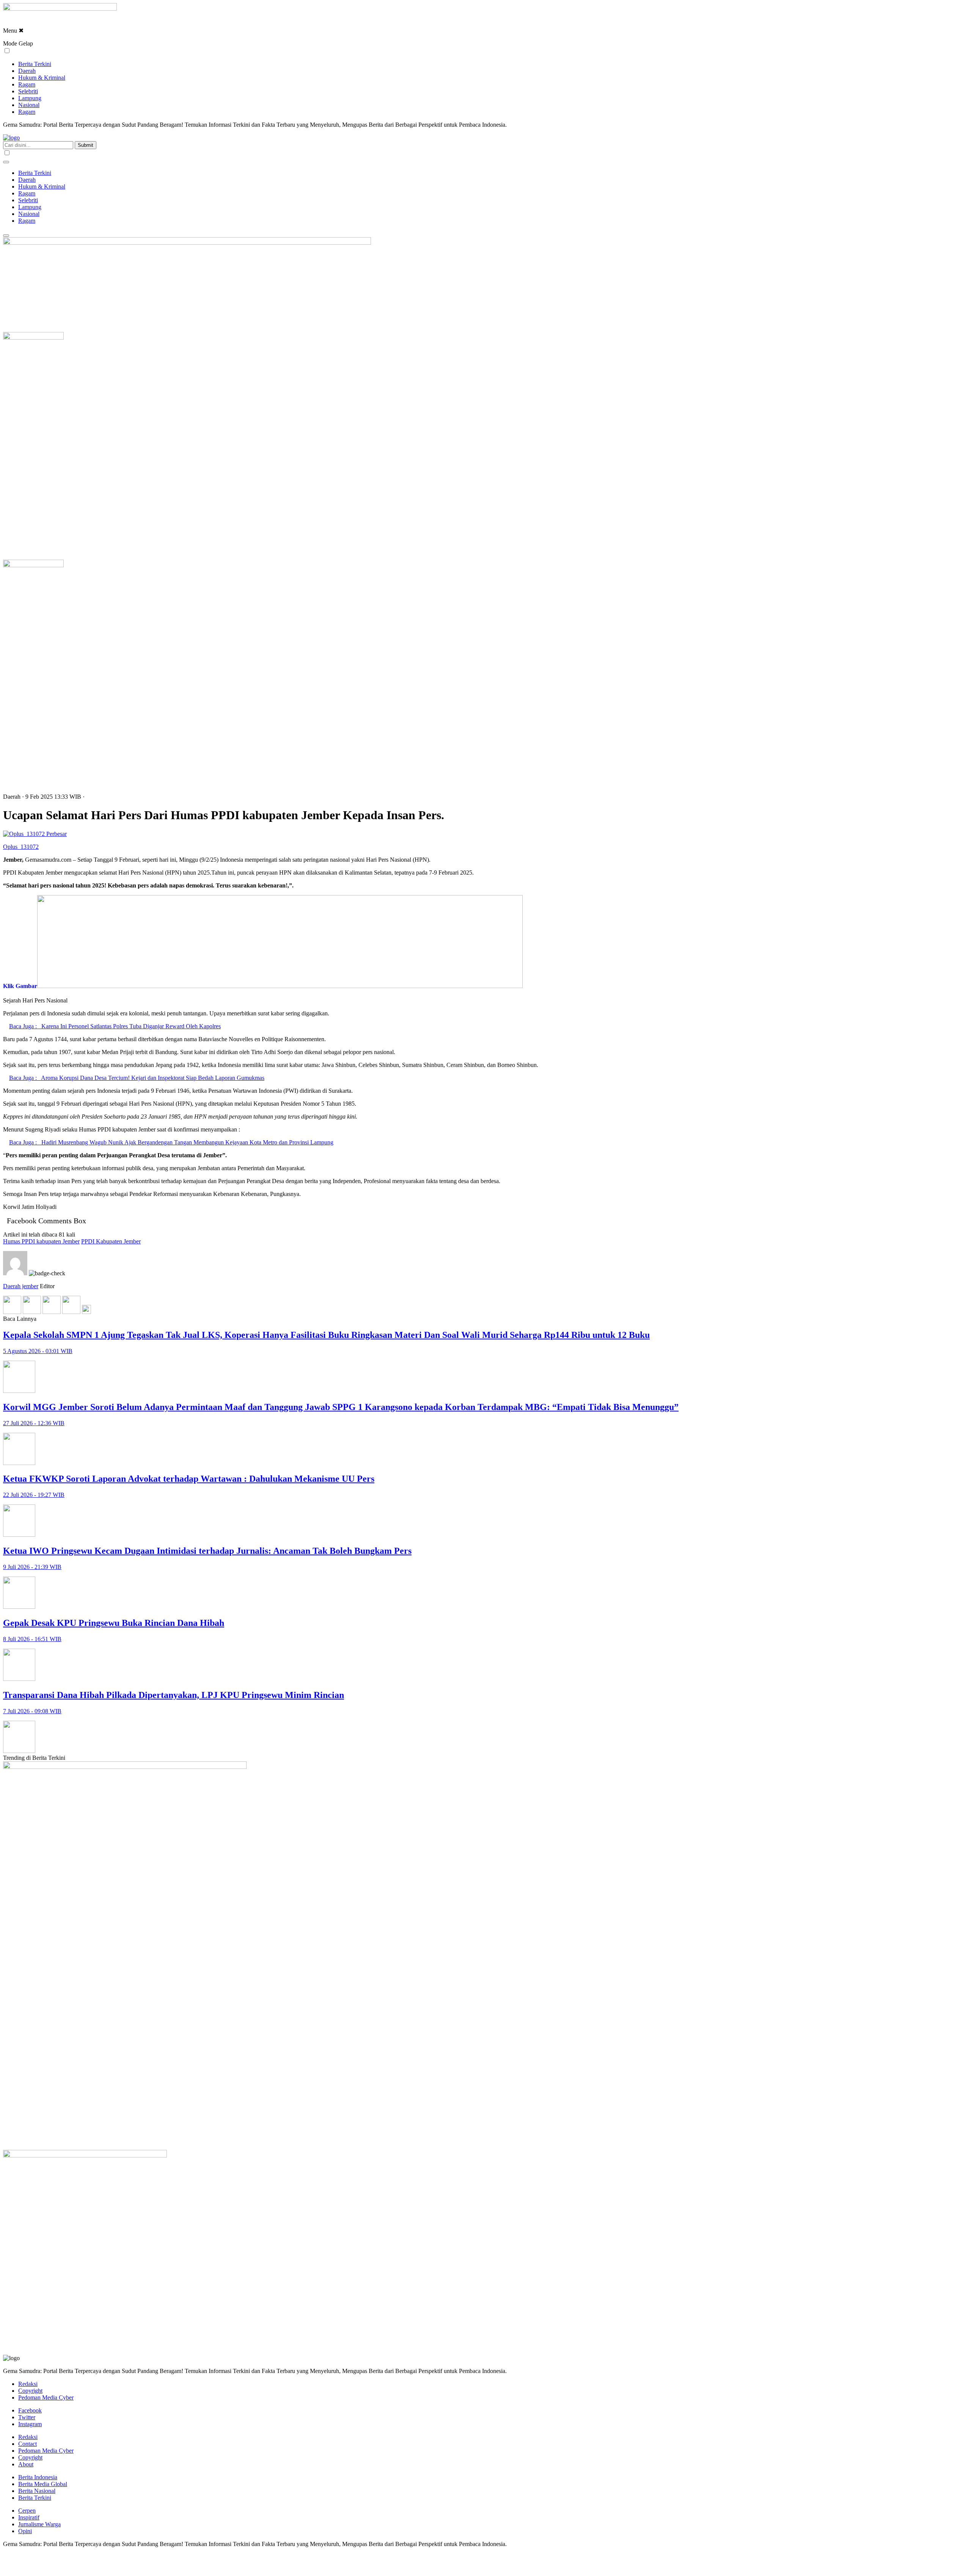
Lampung (30, 98)
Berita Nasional (37, 2491)
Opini (25, 2531)
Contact (27, 2444)
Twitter (27, 2417)
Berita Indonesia (38, 2477)
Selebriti (28, 91)
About (26, 2464)
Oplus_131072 (21, 847)
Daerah (27, 71)
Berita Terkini (35, 64)
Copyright (30, 2391)
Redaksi (28, 2384)
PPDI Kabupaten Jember (111, 1241)
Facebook (30, 2410)
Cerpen (27, 2511)
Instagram (30, 2424)
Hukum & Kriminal (42, 78)
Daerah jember (21, 1286)
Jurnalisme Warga (39, 2524)
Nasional (29, 105)
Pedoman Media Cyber (46, 2397)
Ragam (27, 84)
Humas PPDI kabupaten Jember (41, 1241)
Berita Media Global (43, 2484)
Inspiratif (29, 2517)
